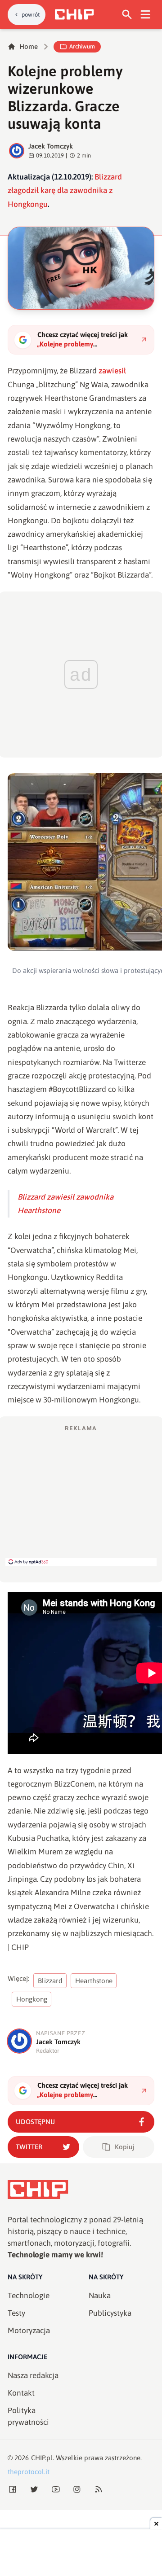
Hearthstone (94, 1981)
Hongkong (32, 1999)
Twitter (29, 2147)
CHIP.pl (42, 2458)
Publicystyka (110, 2313)
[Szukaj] (127, 15)
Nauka (100, 2296)
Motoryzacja (29, 2331)
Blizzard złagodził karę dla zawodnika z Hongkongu (65, 191)
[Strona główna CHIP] (74, 14)
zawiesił (112, 371)
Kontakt (21, 2393)
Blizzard (50, 1981)
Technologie (29, 2296)
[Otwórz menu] (146, 15)
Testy (16, 2313)
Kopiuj (124, 2147)
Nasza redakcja (33, 2375)
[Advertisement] (81, 1495)
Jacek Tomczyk (51, 146)
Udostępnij (35, 2122)
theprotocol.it (29, 2472)
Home (29, 46)
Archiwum (82, 46)
